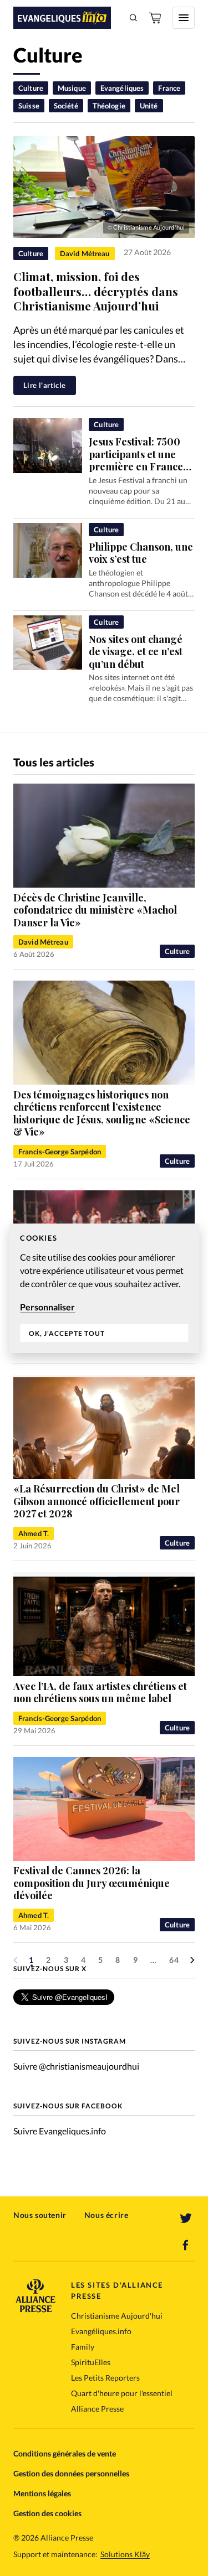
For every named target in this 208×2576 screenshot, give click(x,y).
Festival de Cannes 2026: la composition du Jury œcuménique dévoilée (92, 1883)
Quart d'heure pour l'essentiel (122, 2393)
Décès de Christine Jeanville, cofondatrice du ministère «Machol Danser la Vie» (95, 910)
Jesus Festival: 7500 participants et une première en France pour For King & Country (136, 467)
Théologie (109, 106)
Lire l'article (45, 385)
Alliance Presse (97, 2409)
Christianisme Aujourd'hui (117, 2316)
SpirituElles (91, 2362)
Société (66, 106)
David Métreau (85, 253)
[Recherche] (134, 18)
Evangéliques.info (101, 2331)
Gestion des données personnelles (71, 2473)
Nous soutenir (40, 2215)
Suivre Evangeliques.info (60, 2131)
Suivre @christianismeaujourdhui (76, 2066)
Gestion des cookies (47, 2513)
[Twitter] (186, 2219)
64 (174, 1960)
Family (83, 2347)
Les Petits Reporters (105, 2378)
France (169, 88)
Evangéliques (122, 88)
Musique (72, 88)
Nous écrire (106, 2215)
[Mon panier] (156, 18)
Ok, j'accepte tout (67, 1333)
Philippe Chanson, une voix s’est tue (141, 553)
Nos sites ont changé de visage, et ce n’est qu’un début (136, 652)
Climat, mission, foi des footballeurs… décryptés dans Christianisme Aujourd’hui (96, 291)
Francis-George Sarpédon (60, 1152)
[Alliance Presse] (35, 2309)
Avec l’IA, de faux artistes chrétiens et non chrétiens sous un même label (100, 1693)
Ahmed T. (34, 1533)
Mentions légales (42, 2493)
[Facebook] (186, 2245)
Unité (149, 106)
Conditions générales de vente (65, 2453)
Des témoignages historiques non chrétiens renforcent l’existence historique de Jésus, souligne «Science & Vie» (102, 1113)
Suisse (29, 106)
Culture (31, 88)
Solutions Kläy (125, 2554)
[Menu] (184, 18)
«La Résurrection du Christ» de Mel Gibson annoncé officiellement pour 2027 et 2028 (97, 1501)
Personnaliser (47, 1307)
